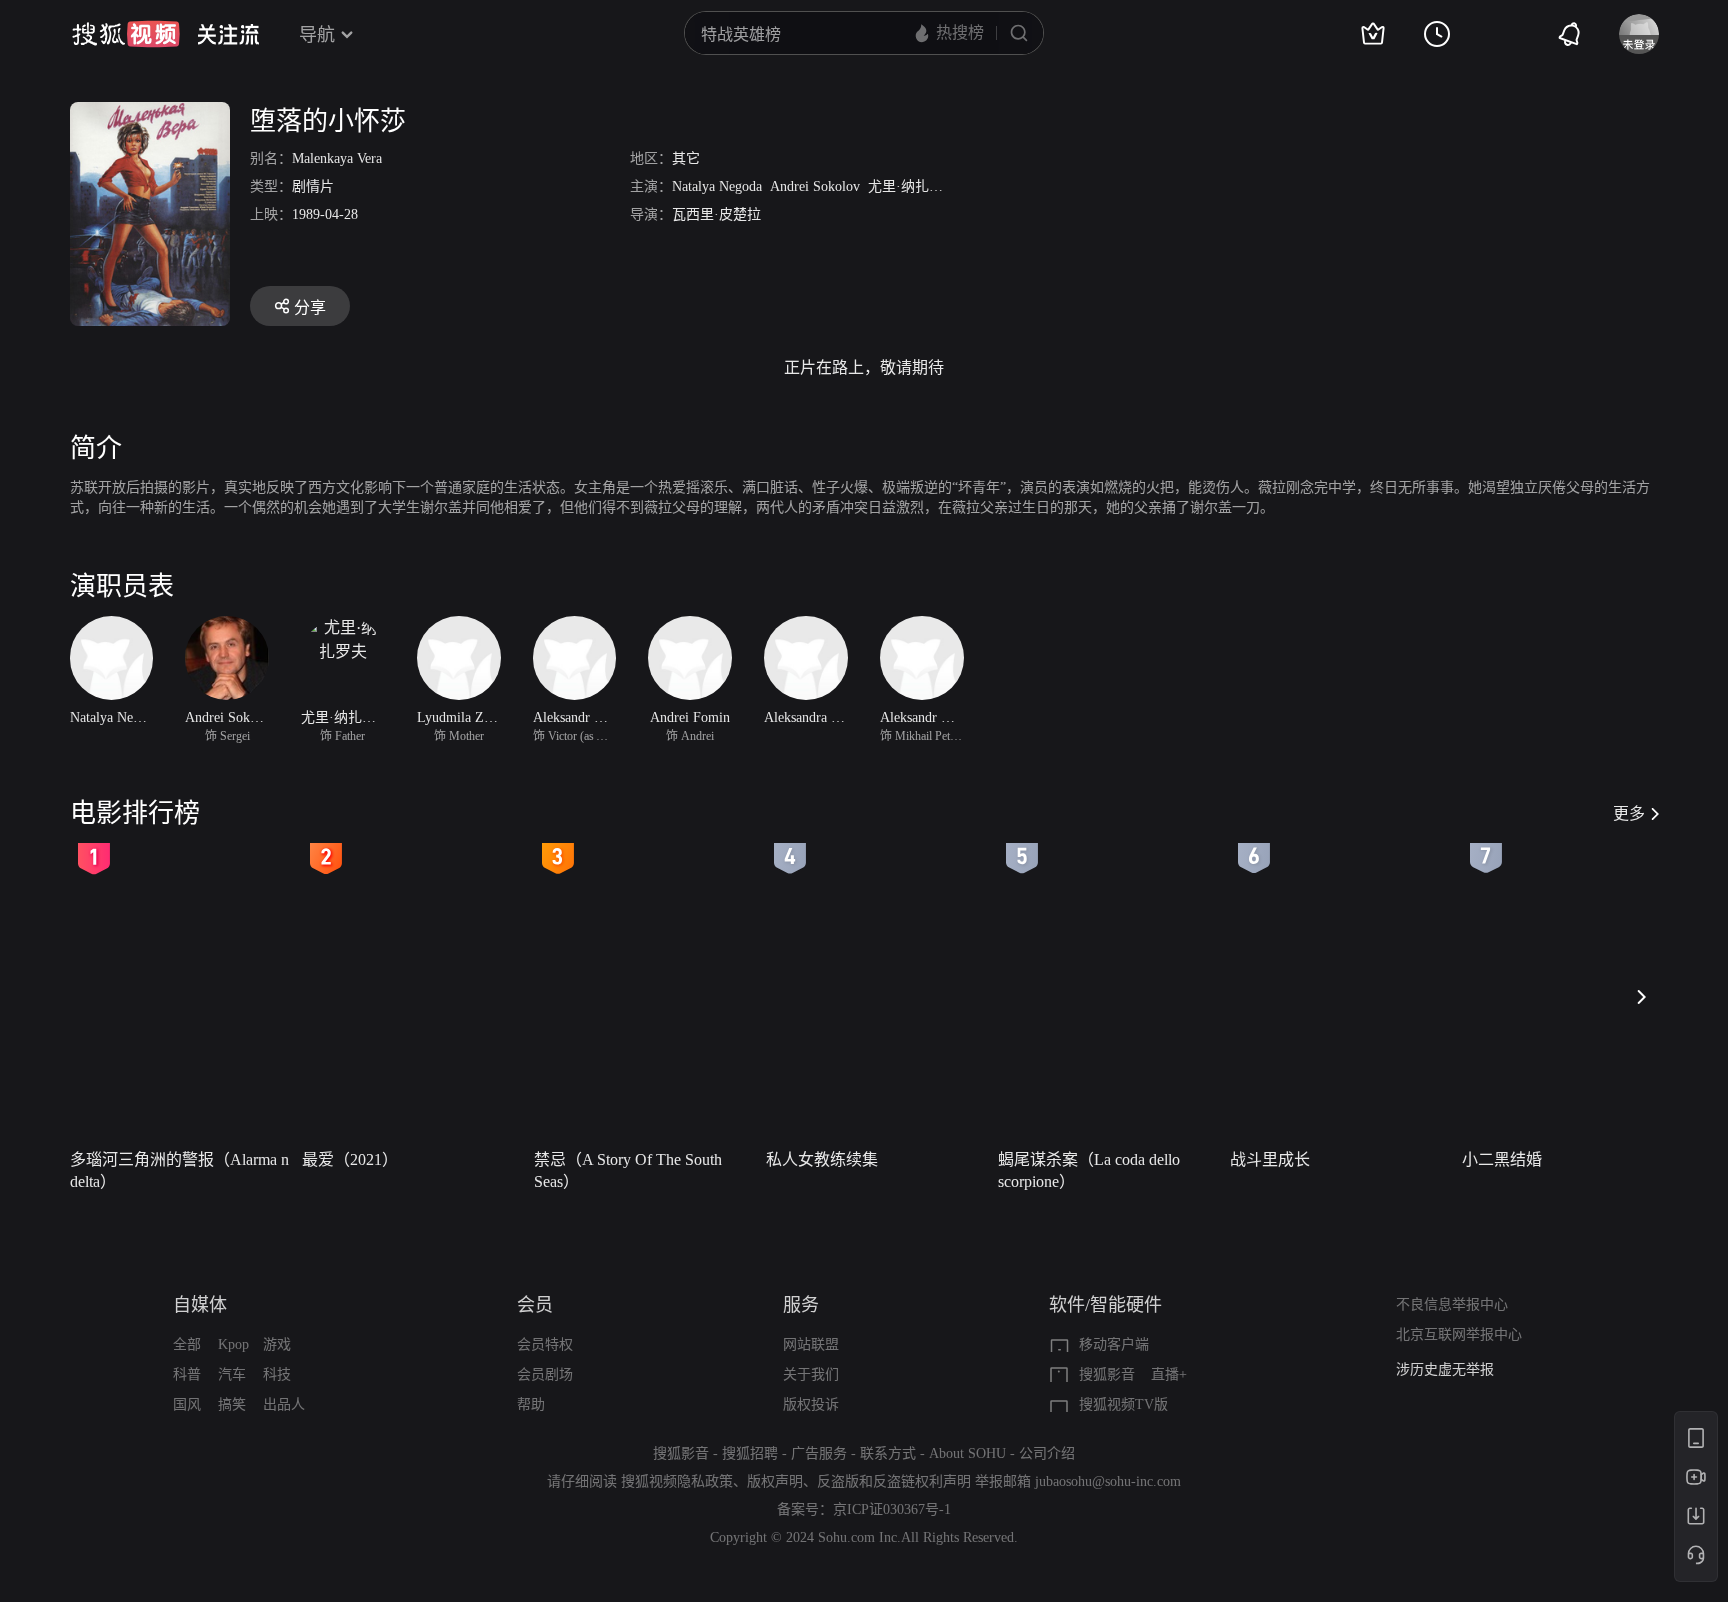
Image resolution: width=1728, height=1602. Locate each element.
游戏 (277, 1344)
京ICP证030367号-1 (892, 1509)
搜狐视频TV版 (1123, 1404)
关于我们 (811, 1374)
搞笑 (232, 1404)
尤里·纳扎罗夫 (912, 186)
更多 (1629, 813)
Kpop (233, 1344)
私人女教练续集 (822, 1159)
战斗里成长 (1270, 1159)
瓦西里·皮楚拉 (716, 214)
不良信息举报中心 (1452, 1304)
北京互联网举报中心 (1459, 1334)
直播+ (1169, 1374)
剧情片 (313, 186)
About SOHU (967, 1453)
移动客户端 (1114, 1344)
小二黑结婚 (1502, 1159)
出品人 (284, 1404)
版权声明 (775, 1481)
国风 (187, 1404)
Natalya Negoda (717, 186)
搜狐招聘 (750, 1453)
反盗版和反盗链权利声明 (894, 1481)
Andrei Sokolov (815, 186)
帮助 (531, 1404)
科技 (277, 1374)
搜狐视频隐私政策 (677, 1481)
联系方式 (888, 1453)
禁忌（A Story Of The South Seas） (628, 1170)
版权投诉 (811, 1404)
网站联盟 (811, 1344)
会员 (535, 1305)
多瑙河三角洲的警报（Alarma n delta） (179, 1170)
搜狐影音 (1107, 1374)
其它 (686, 158)
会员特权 (545, 1344)
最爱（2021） (350, 1159)
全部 (187, 1344)
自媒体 (200, 1305)
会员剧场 (545, 1374)
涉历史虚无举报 (1445, 1369)
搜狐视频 (126, 34)
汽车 (232, 1374)
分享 (310, 307)
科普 (187, 1374)
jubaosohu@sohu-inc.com (1108, 1481)
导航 (317, 35)
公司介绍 (1047, 1453)
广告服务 (819, 1453)
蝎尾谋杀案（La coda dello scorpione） (1089, 1170)
